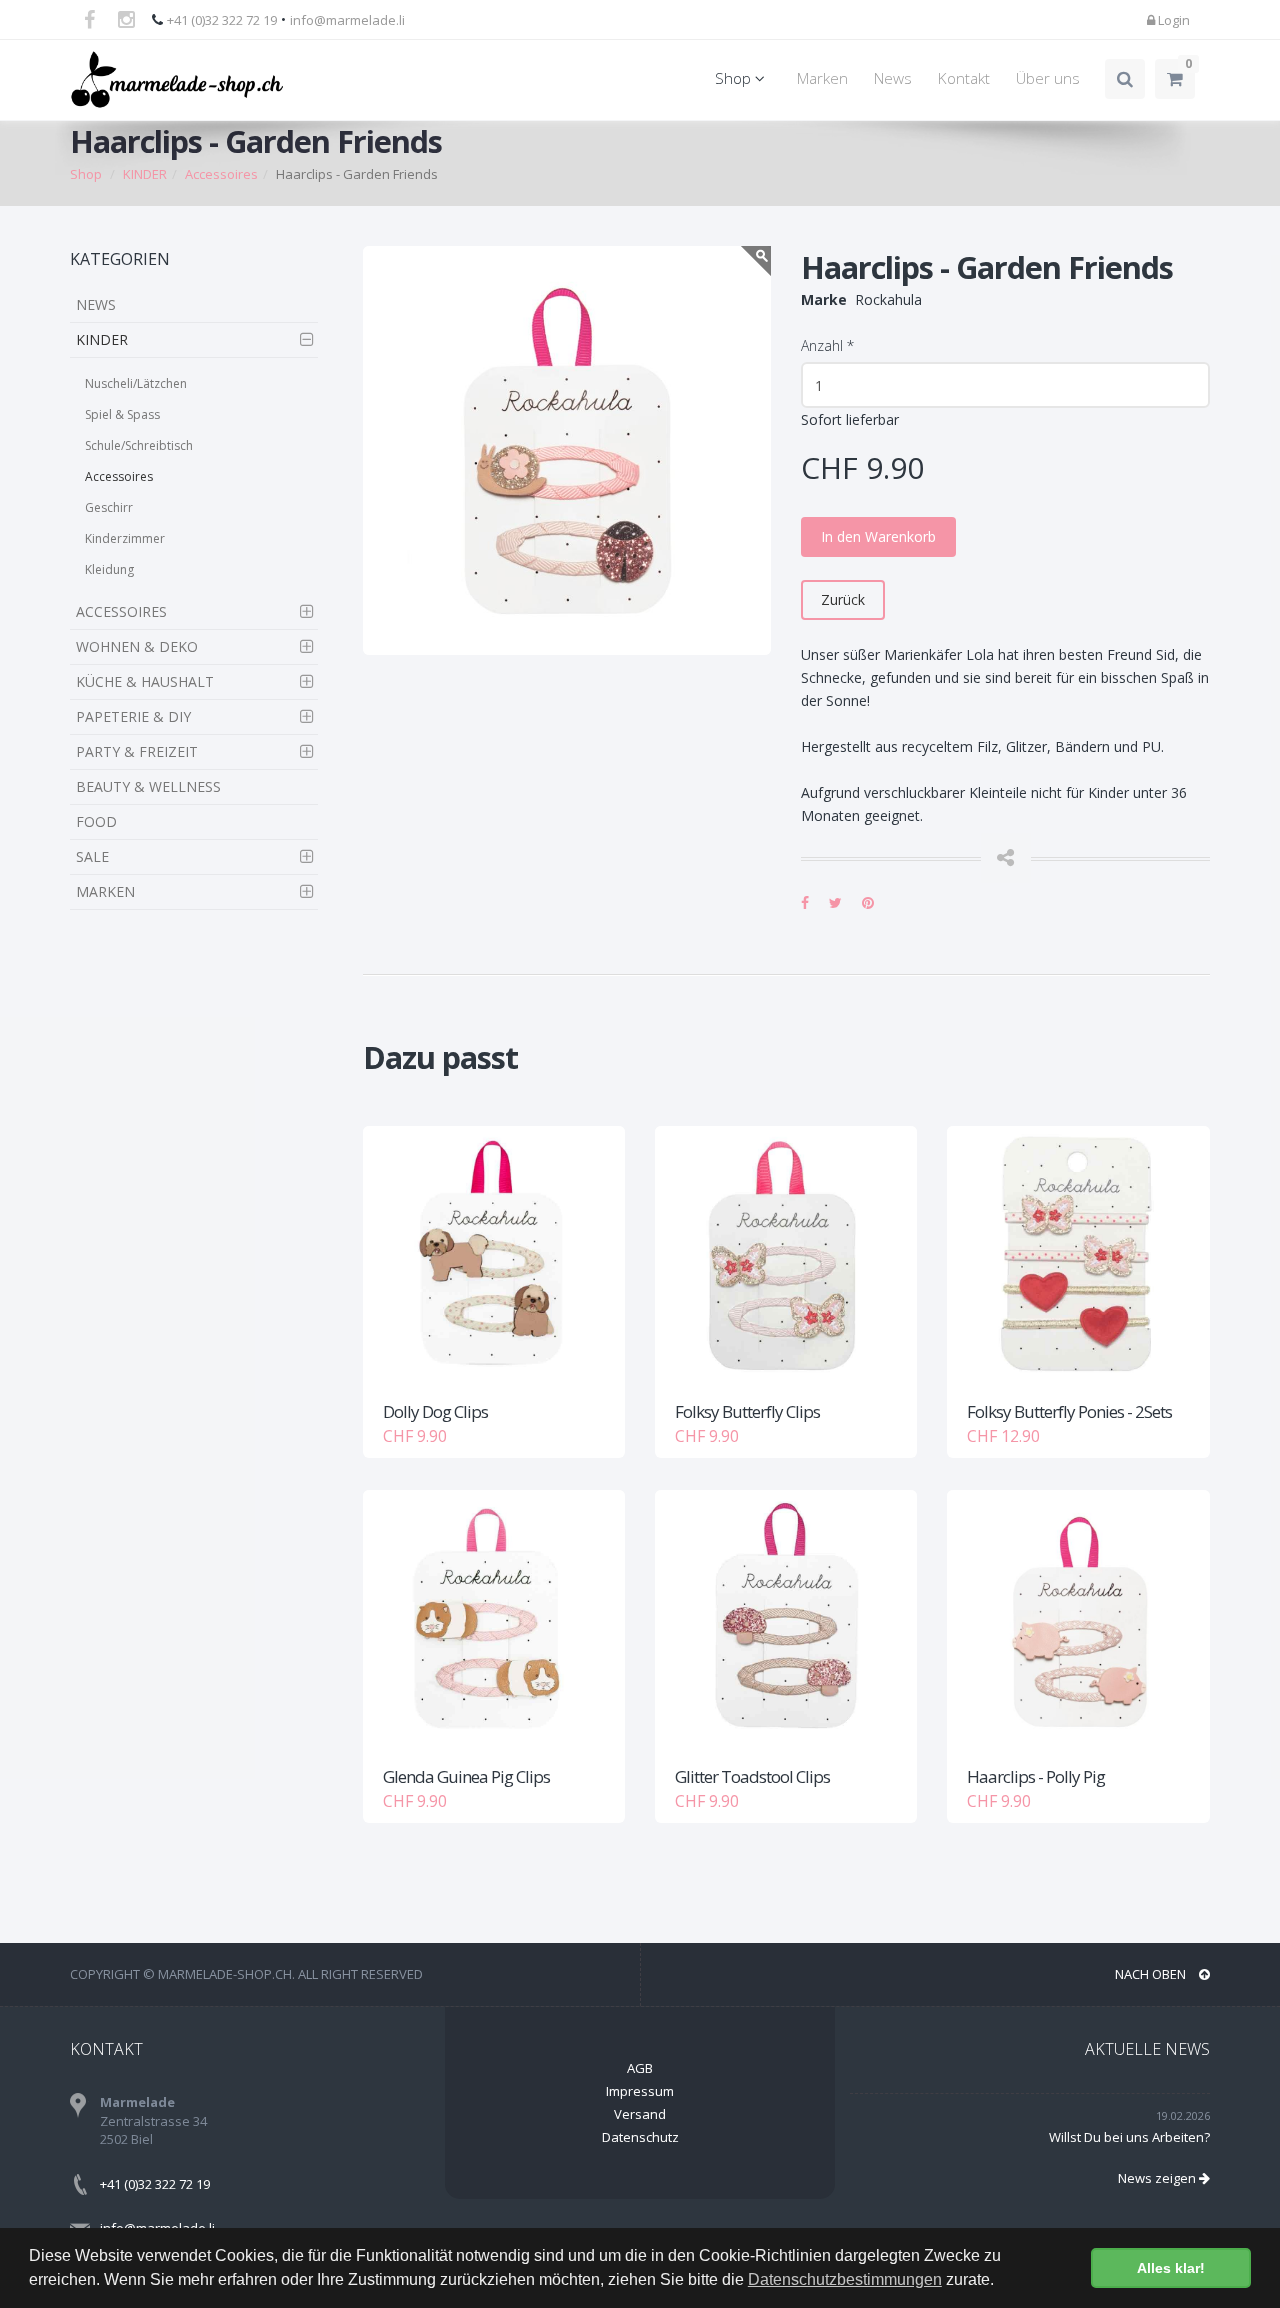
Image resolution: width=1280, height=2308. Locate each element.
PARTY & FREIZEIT (137, 751)
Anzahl (827, 345)
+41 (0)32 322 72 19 (222, 20)
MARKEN (105, 891)
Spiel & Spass (122, 414)
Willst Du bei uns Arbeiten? (1129, 2137)
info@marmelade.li (347, 20)
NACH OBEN (1152, 1974)
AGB (640, 2068)
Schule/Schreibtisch (139, 445)
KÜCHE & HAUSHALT (145, 681)
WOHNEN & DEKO (137, 646)
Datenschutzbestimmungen (845, 2279)
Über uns (1048, 78)
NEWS (96, 304)
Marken (822, 78)
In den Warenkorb (878, 536)
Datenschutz (640, 2137)
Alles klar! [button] (1171, 2268)
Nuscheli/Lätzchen (136, 383)
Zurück (843, 599)
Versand (640, 2114)
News (893, 78)
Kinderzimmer (125, 538)
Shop (735, 78)
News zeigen (1158, 2178)
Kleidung (109, 569)
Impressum (640, 2091)
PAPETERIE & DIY (133, 716)
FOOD (96, 821)
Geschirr (109, 507)
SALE (92, 856)
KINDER (102, 339)
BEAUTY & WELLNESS (148, 786)
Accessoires (119, 476)
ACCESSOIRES (121, 611)
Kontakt (964, 78)
